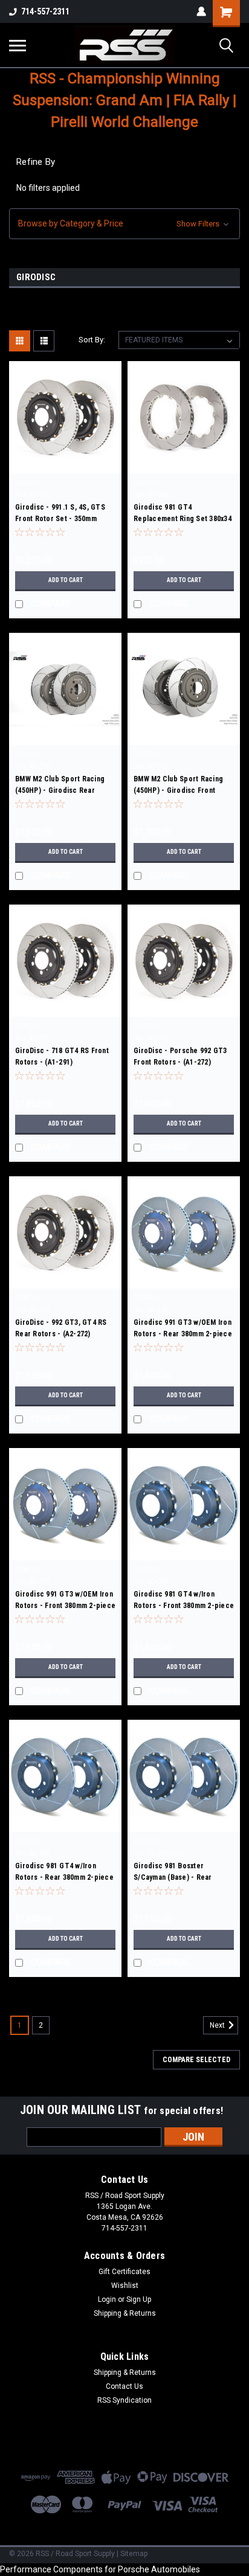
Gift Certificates (124, 2272)
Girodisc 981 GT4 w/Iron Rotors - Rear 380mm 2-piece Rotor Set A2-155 (64, 1873)
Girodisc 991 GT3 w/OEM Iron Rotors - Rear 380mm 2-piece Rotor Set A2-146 (183, 1330)
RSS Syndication (124, 2400)
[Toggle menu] (18, 45)
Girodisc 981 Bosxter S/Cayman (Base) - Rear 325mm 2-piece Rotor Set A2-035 (183, 1873)
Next (218, 2025)
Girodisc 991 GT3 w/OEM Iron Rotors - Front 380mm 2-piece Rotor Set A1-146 (65, 1601)
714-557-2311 (45, 11)
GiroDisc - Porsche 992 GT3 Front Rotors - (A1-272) (180, 1056)
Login (107, 2299)
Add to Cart (66, 580)
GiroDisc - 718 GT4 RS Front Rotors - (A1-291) (62, 1056)
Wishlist (125, 2286)
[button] (124, 224)
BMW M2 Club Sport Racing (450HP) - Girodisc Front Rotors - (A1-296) (178, 786)
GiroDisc (28, 482)
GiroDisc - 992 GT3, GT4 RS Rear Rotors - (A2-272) (61, 1328)
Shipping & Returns (125, 2313)
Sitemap (134, 2554)
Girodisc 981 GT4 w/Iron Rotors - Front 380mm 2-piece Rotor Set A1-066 (184, 1601)
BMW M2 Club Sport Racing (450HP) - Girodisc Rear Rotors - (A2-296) (60, 786)
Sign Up (139, 2299)
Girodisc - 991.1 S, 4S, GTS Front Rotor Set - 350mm (60, 513)
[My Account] (201, 11)
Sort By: (92, 340)
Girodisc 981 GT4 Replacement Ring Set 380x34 (183, 513)
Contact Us (124, 2386)
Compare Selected (196, 2060)
